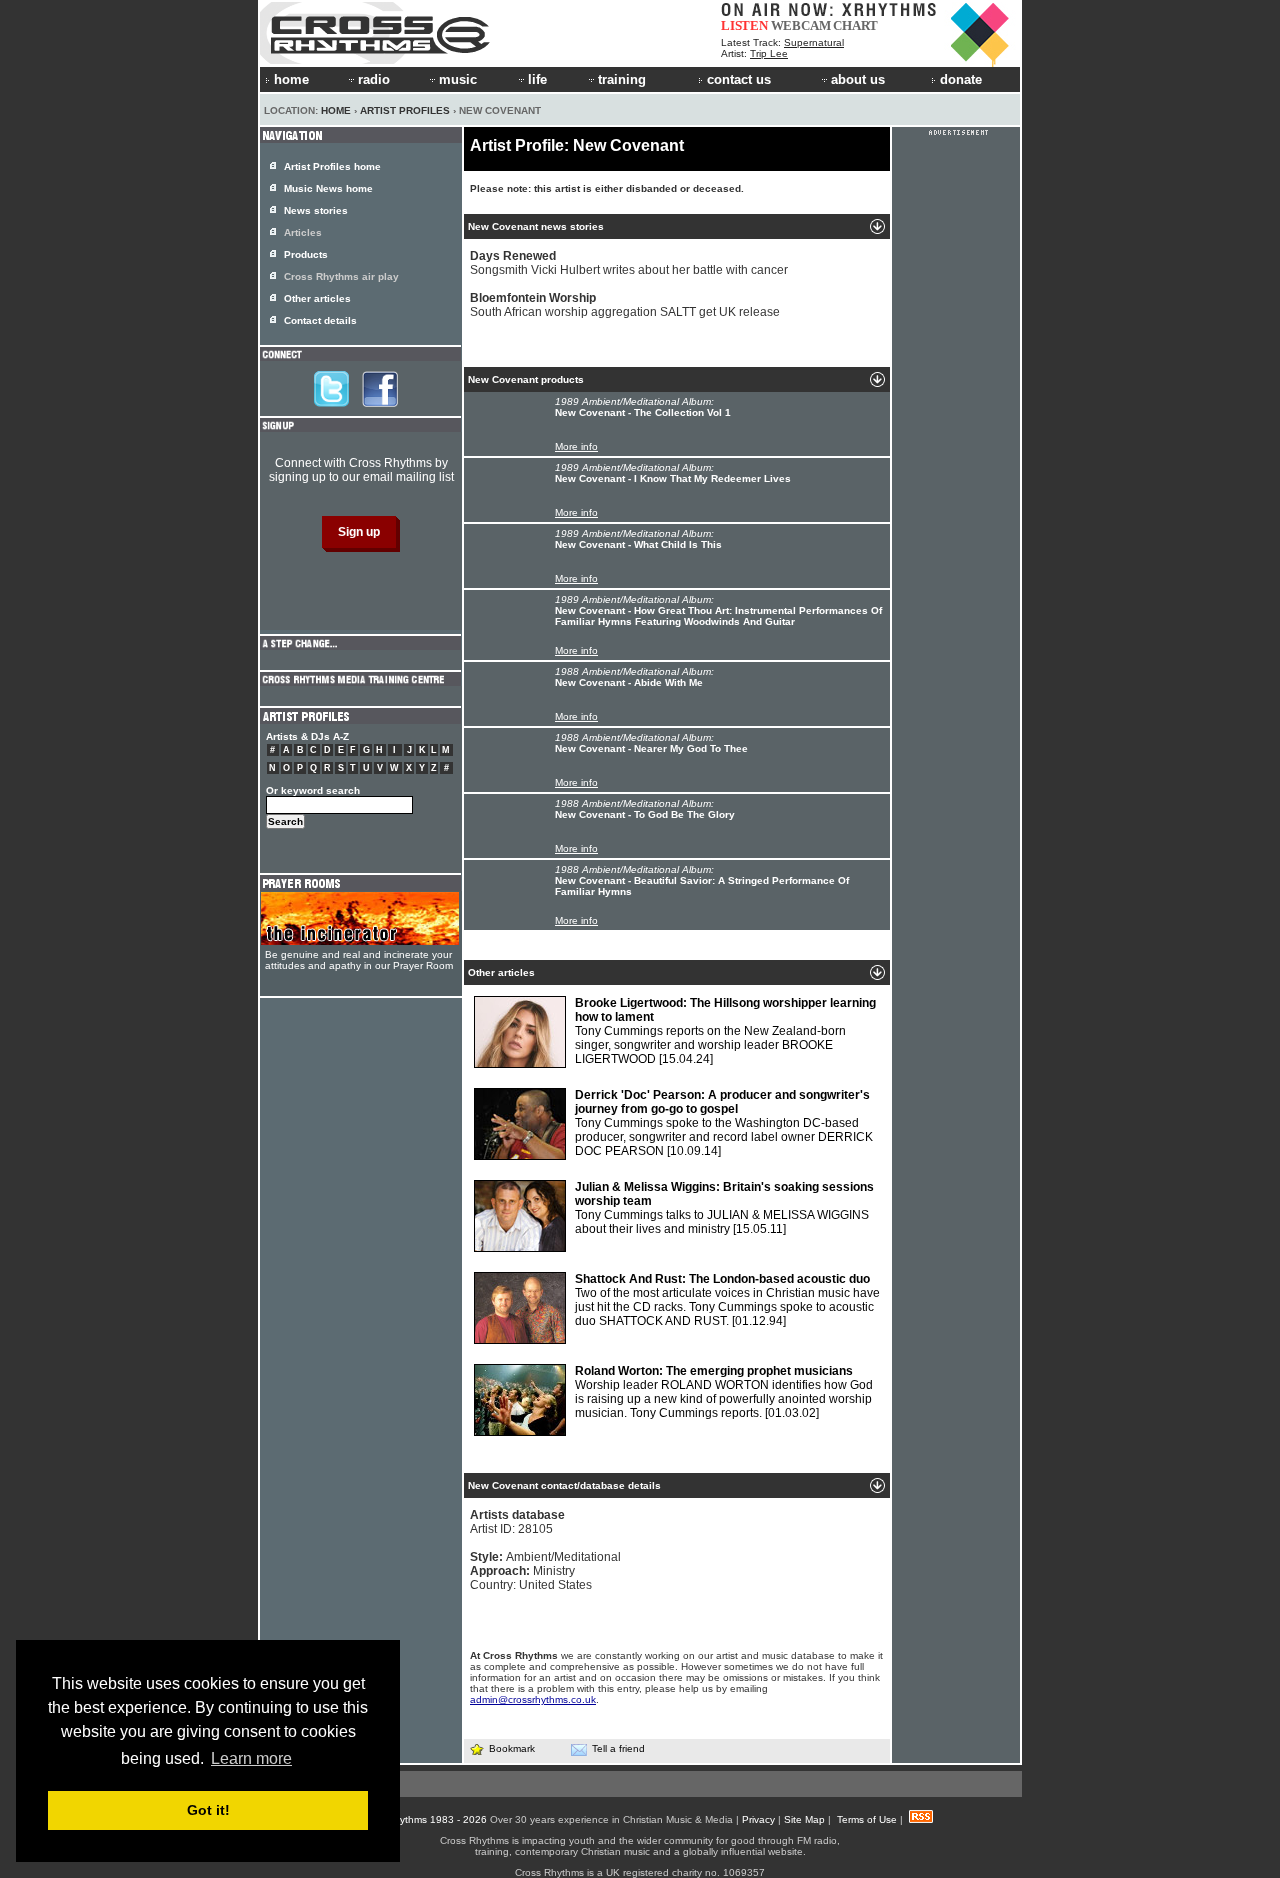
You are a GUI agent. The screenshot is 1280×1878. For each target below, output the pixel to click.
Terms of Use (867, 1819)
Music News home (328, 188)
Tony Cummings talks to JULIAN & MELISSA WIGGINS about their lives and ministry (724, 1208)
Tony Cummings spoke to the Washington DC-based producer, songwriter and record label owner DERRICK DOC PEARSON (724, 1123)
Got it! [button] (208, 1810)
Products (306, 254)
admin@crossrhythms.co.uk (533, 1699)
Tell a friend (618, 1748)
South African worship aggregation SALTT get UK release (625, 305)
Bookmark (512, 1748)
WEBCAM (801, 25)
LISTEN (744, 25)
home (291, 79)
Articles (303, 232)
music (458, 79)
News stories (316, 210)
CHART (855, 25)
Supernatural (814, 42)
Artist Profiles (405, 110)
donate (961, 79)
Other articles (317, 298)
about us (858, 79)
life (537, 79)
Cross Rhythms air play (341, 276)
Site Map (804, 1819)
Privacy (758, 1819)
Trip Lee (769, 53)
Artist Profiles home (332, 166)
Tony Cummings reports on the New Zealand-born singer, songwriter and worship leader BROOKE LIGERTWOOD (725, 1031)
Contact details (320, 320)
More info (576, 446)
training (622, 79)
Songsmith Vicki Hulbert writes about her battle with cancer (629, 263)
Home (336, 110)
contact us (739, 79)
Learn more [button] (251, 1758)
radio (374, 79)
